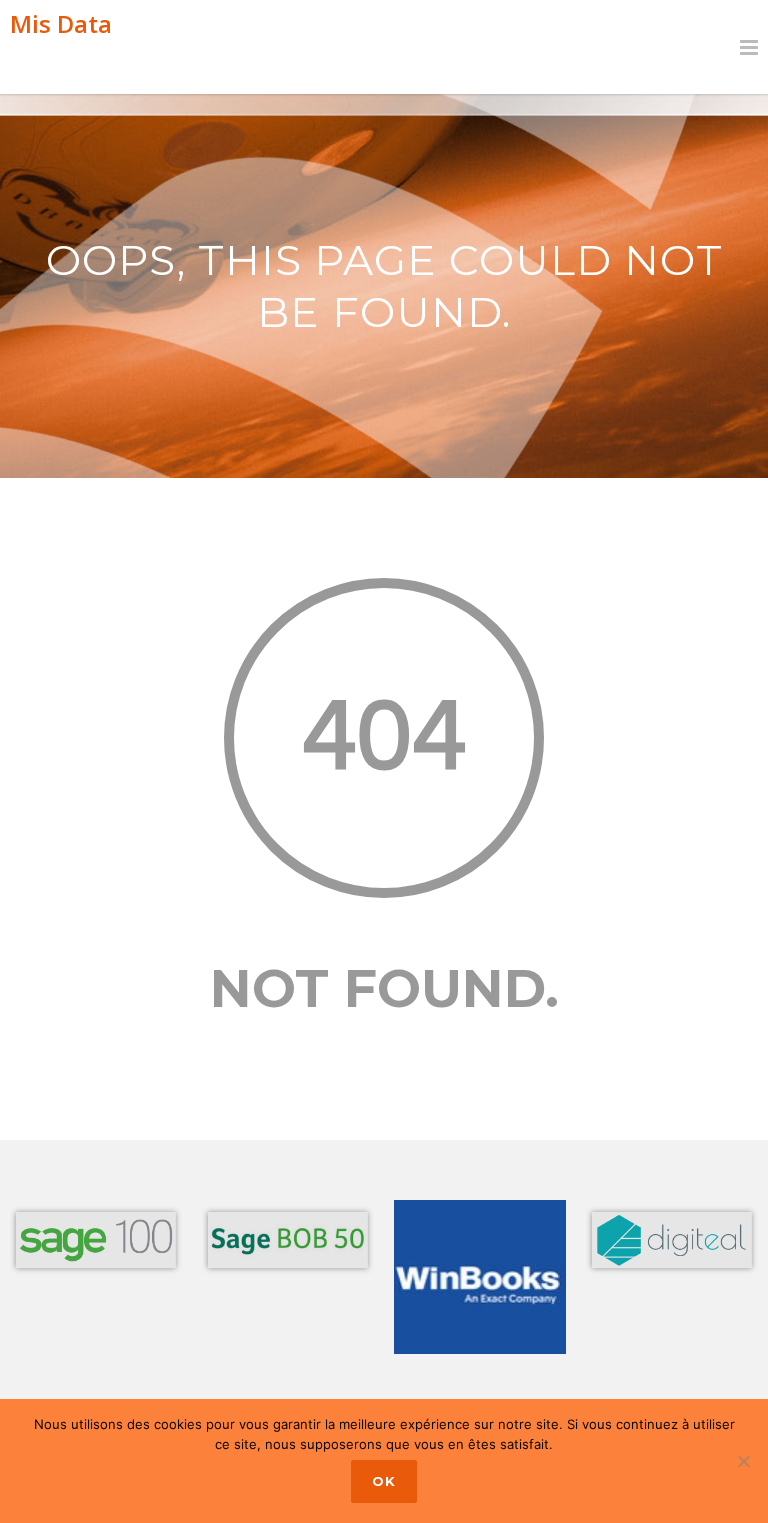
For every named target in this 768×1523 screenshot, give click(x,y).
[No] (743, 1461)
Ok (384, 1481)
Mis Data (61, 23)
